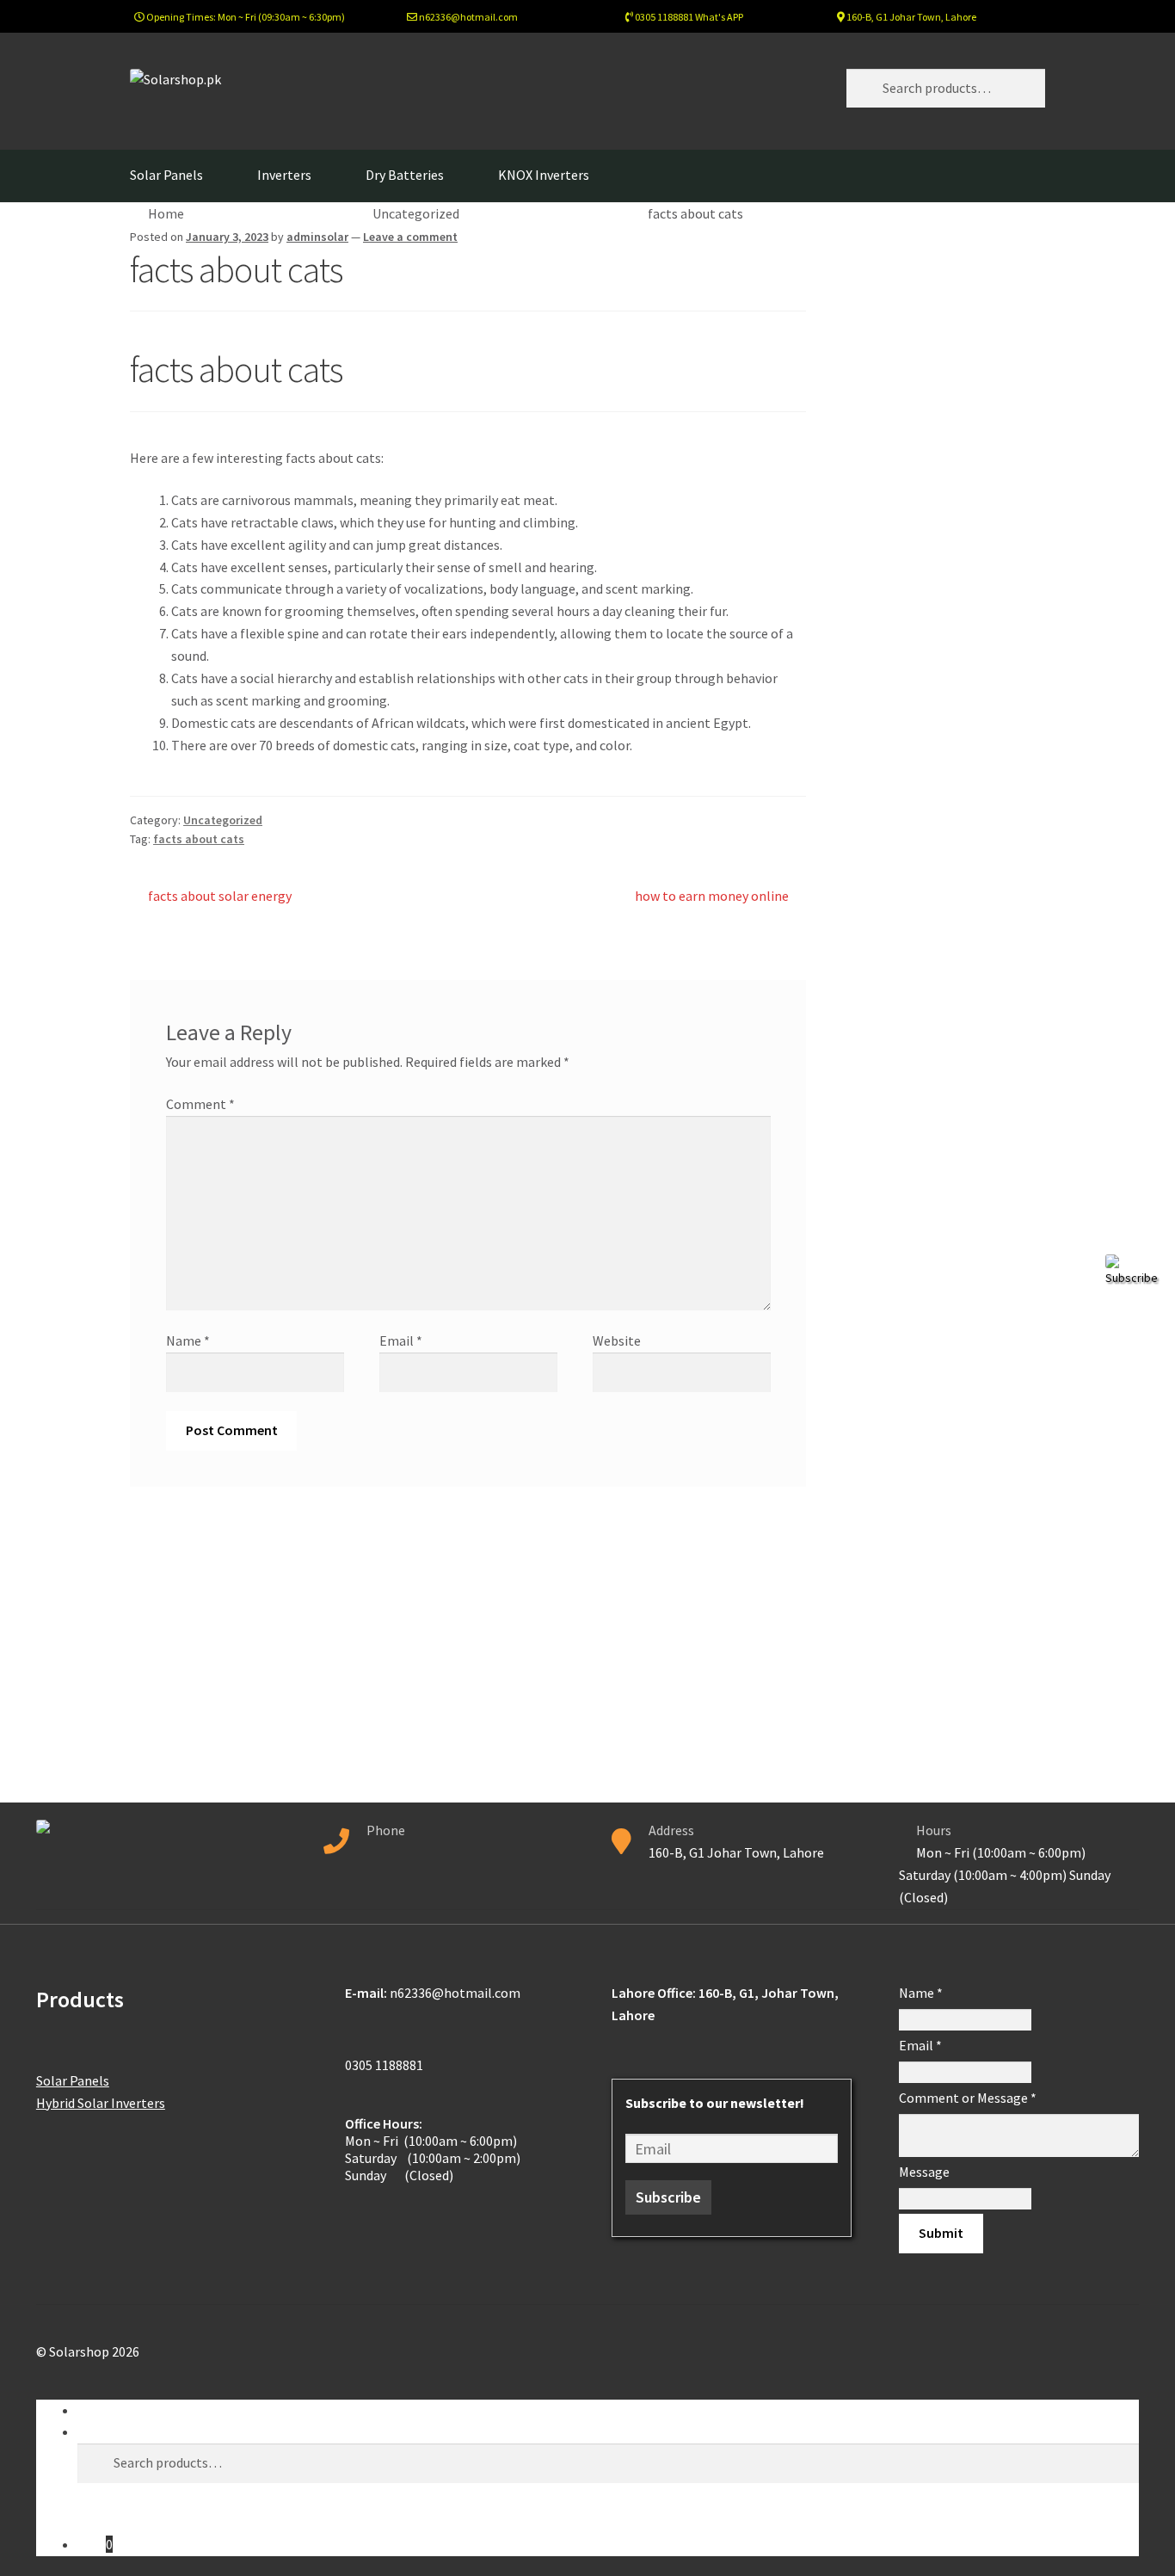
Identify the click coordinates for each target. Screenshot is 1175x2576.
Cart (95, 2544)
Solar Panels (166, 175)
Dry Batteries (405, 175)
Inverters (284, 175)
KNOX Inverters (544, 175)
